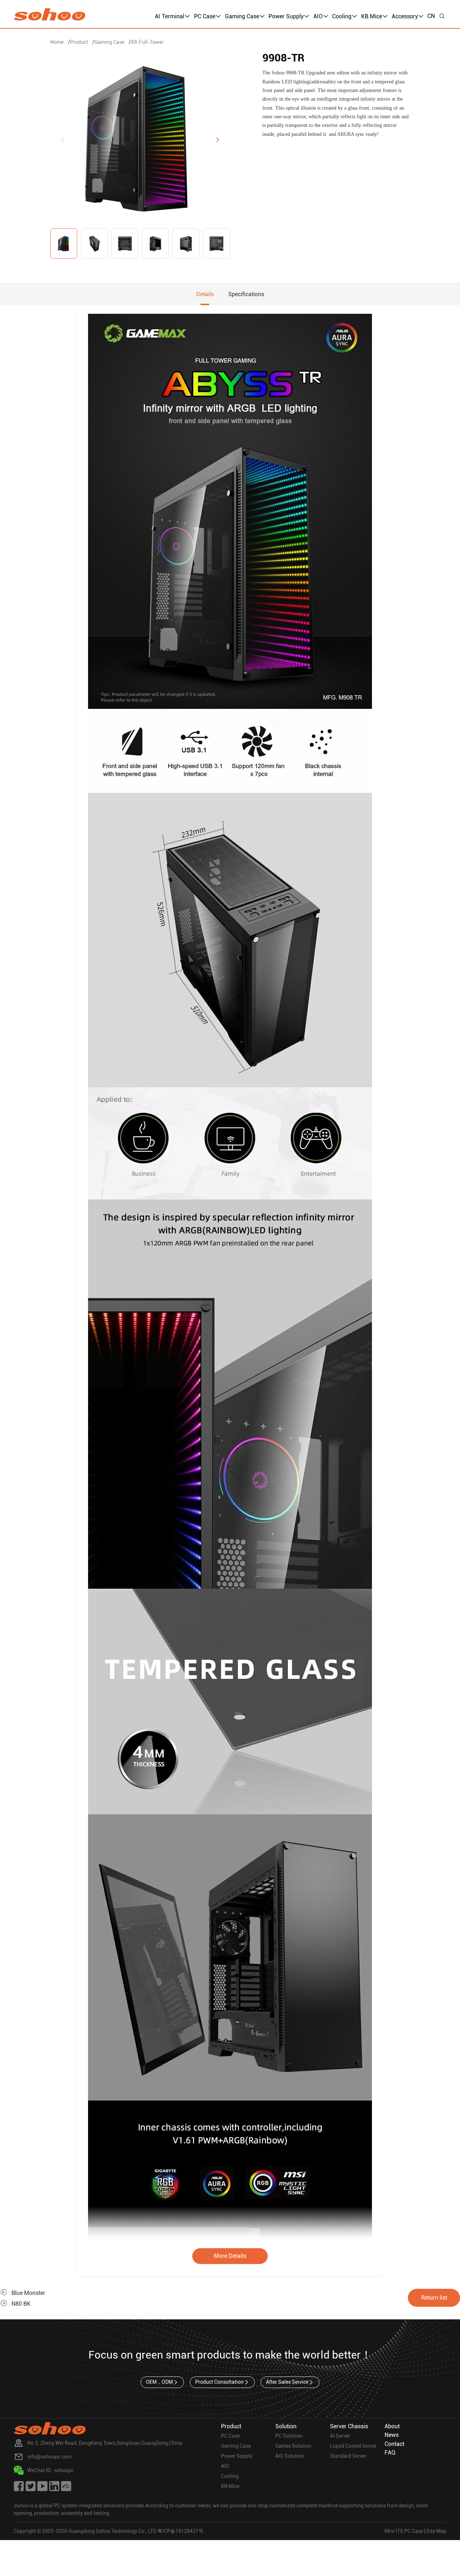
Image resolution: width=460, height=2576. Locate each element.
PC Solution (289, 2436)
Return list (434, 2298)
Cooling (342, 16)
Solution (286, 2426)
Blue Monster (28, 2293)
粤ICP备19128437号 (180, 2531)
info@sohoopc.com (49, 2457)
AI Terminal (170, 16)
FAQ (390, 2453)
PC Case (205, 16)
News (392, 2435)
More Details (230, 2256)
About (392, 2426)
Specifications (246, 294)
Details (205, 294)
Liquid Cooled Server (353, 2446)
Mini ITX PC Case (404, 2531)
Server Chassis (349, 2426)
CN (431, 16)
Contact (394, 2444)
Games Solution (293, 2446)
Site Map (436, 2531)
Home (57, 42)
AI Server (340, 2436)
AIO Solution (290, 2456)
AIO (318, 16)
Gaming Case (242, 16)
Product (79, 42)
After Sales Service (287, 2382)
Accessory (405, 16)
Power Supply (286, 16)
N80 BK (21, 2304)
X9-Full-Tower (147, 42)
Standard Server (348, 2456)
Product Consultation (219, 2382)
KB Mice (372, 16)
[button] (217, 139)
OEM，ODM (159, 2382)
